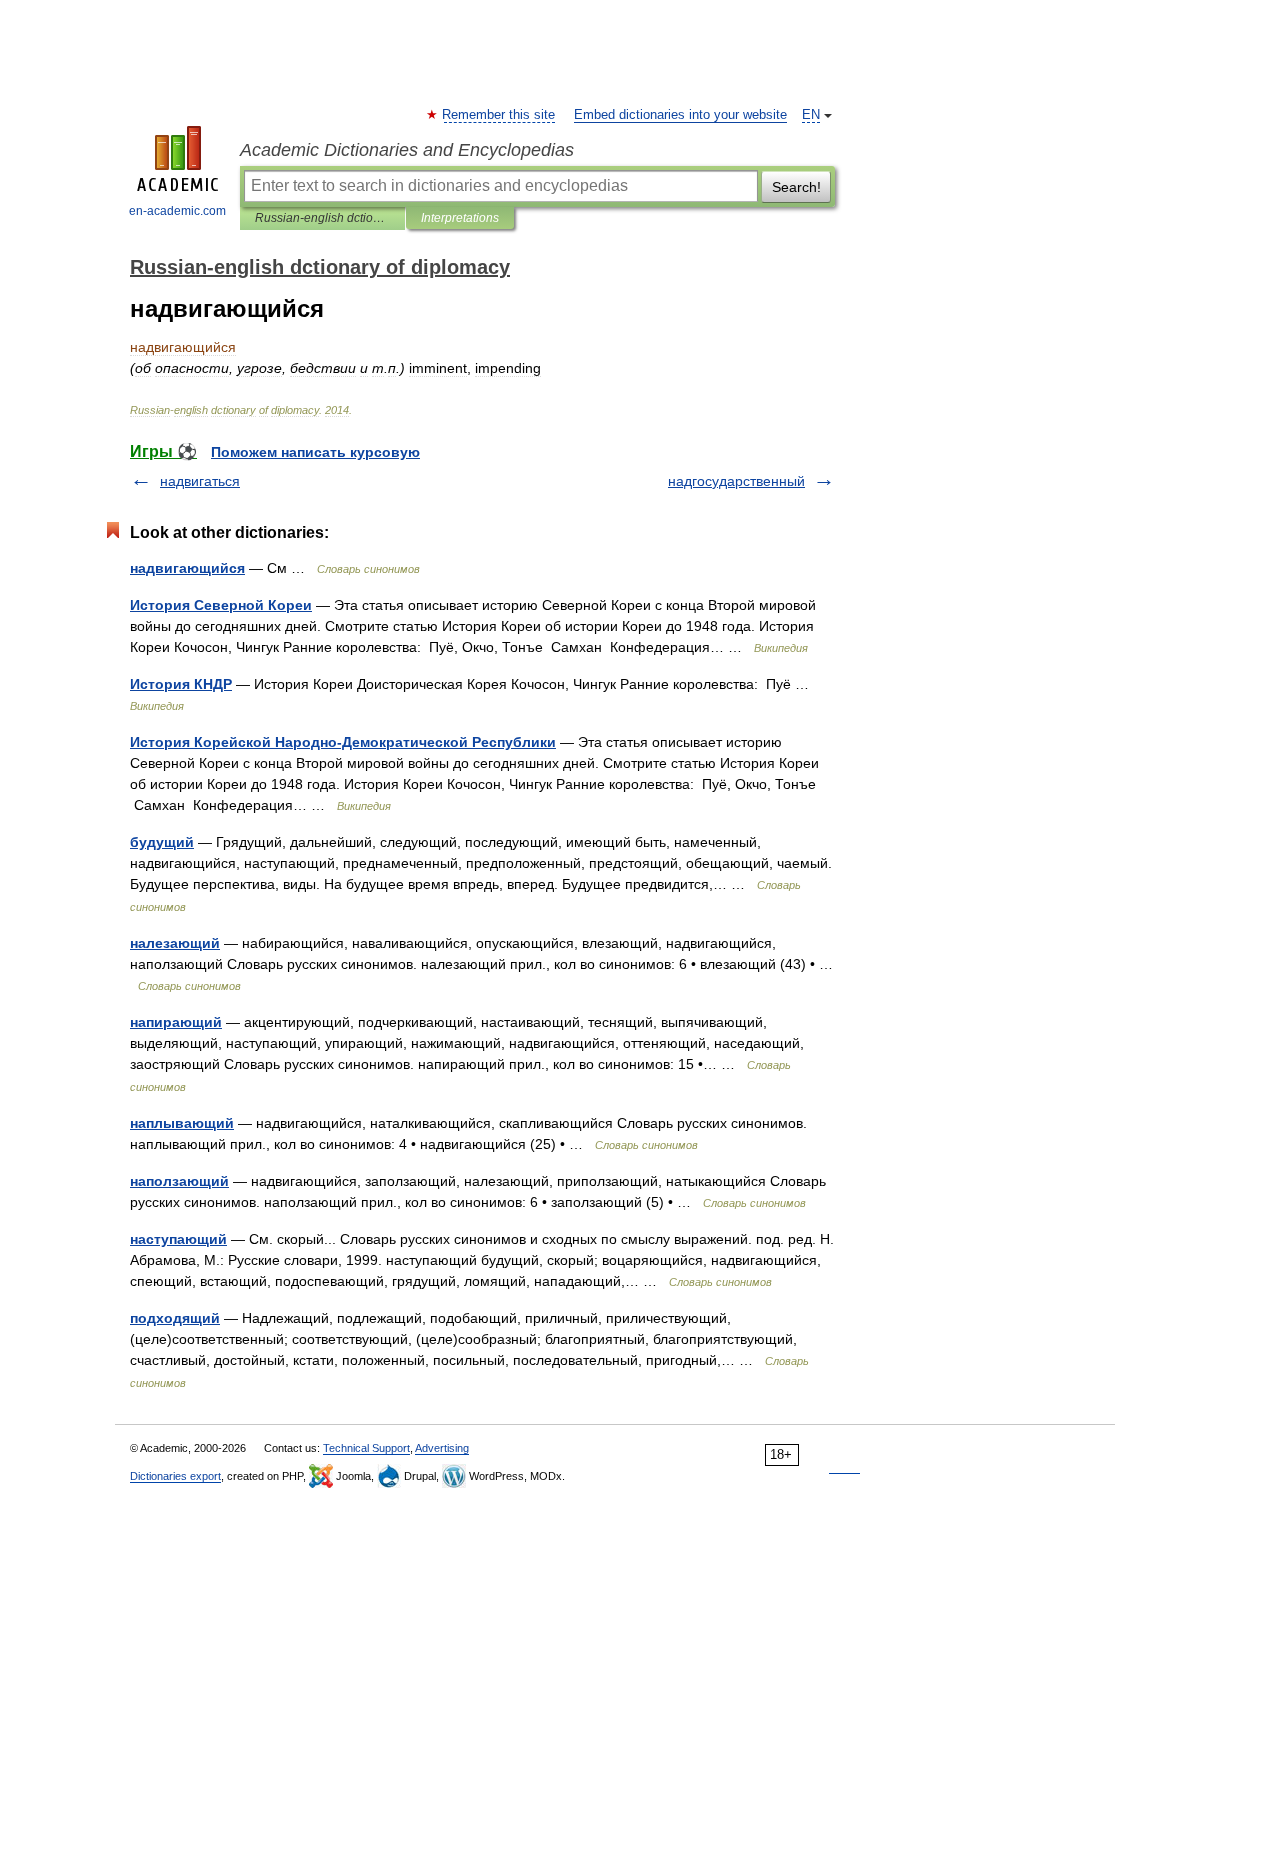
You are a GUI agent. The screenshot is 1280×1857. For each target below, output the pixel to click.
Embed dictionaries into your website (680, 115)
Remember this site (499, 115)
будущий (162, 842)
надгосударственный (736, 481)
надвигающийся (187, 568)
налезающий (175, 943)
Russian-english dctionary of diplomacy (322, 218)
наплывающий (182, 1123)
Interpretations (460, 218)
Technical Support (366, 1448)
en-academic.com (177, 211)
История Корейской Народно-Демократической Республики (343, 742)
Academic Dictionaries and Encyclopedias (407, 150)
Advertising (442, 1448)
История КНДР (181, 684)
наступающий (178, 1239)
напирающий (176, 1022)
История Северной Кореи (221, 605)
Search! (796, 187)
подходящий (175, 1318)
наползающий (179, 1181)
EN (811, 115)
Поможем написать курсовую (315, 452)
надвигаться (200, 481)
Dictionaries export (175, 1476)
